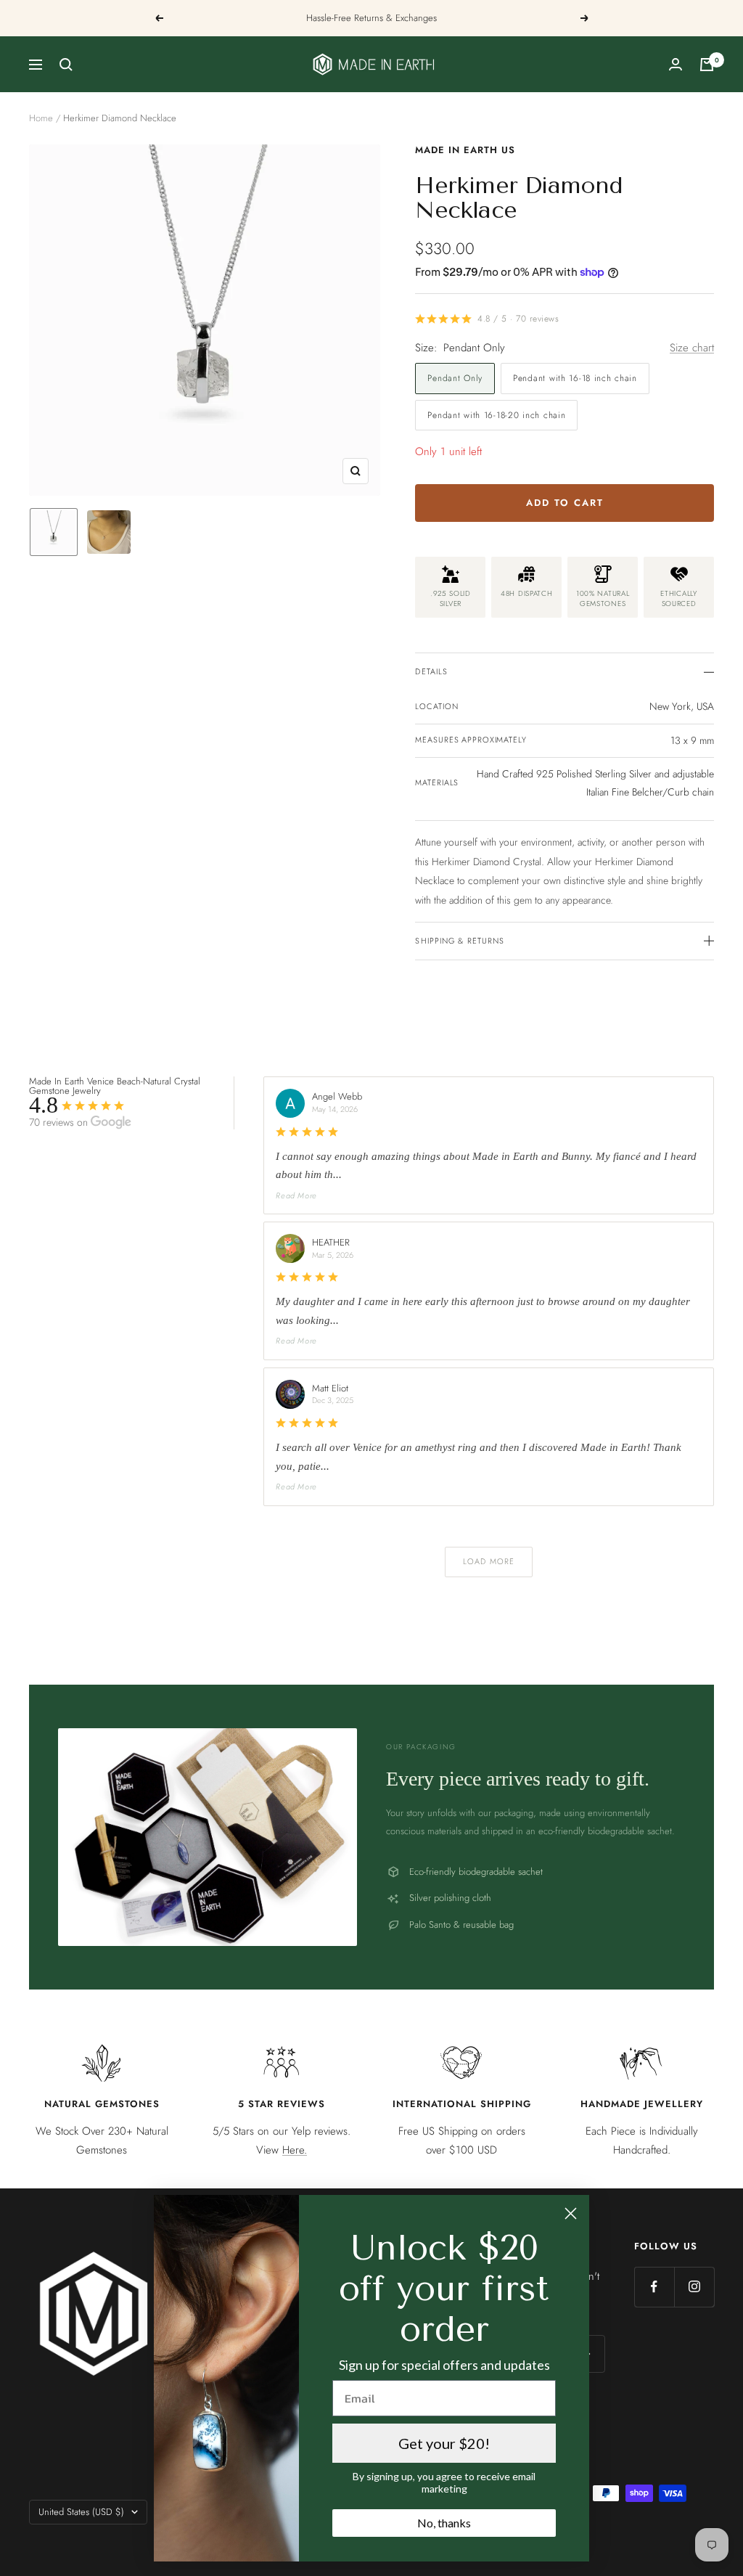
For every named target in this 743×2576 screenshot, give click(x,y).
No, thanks (444, 2523)
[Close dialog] (571, 2213)
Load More (489, 1561)
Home (41, 118)
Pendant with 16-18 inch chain (575, 378)
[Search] (66, 65)
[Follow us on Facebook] (654, 2287)
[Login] (676, 64)
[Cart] (707, 65)
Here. (295, 2150)
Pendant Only (455, 378)
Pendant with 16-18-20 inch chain (496, 415)
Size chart (692, 348)
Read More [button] (296, 1195)
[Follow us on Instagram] (694, 2287)
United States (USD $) (81, 2512)
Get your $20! (444, 2443)
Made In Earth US (465, 150)
